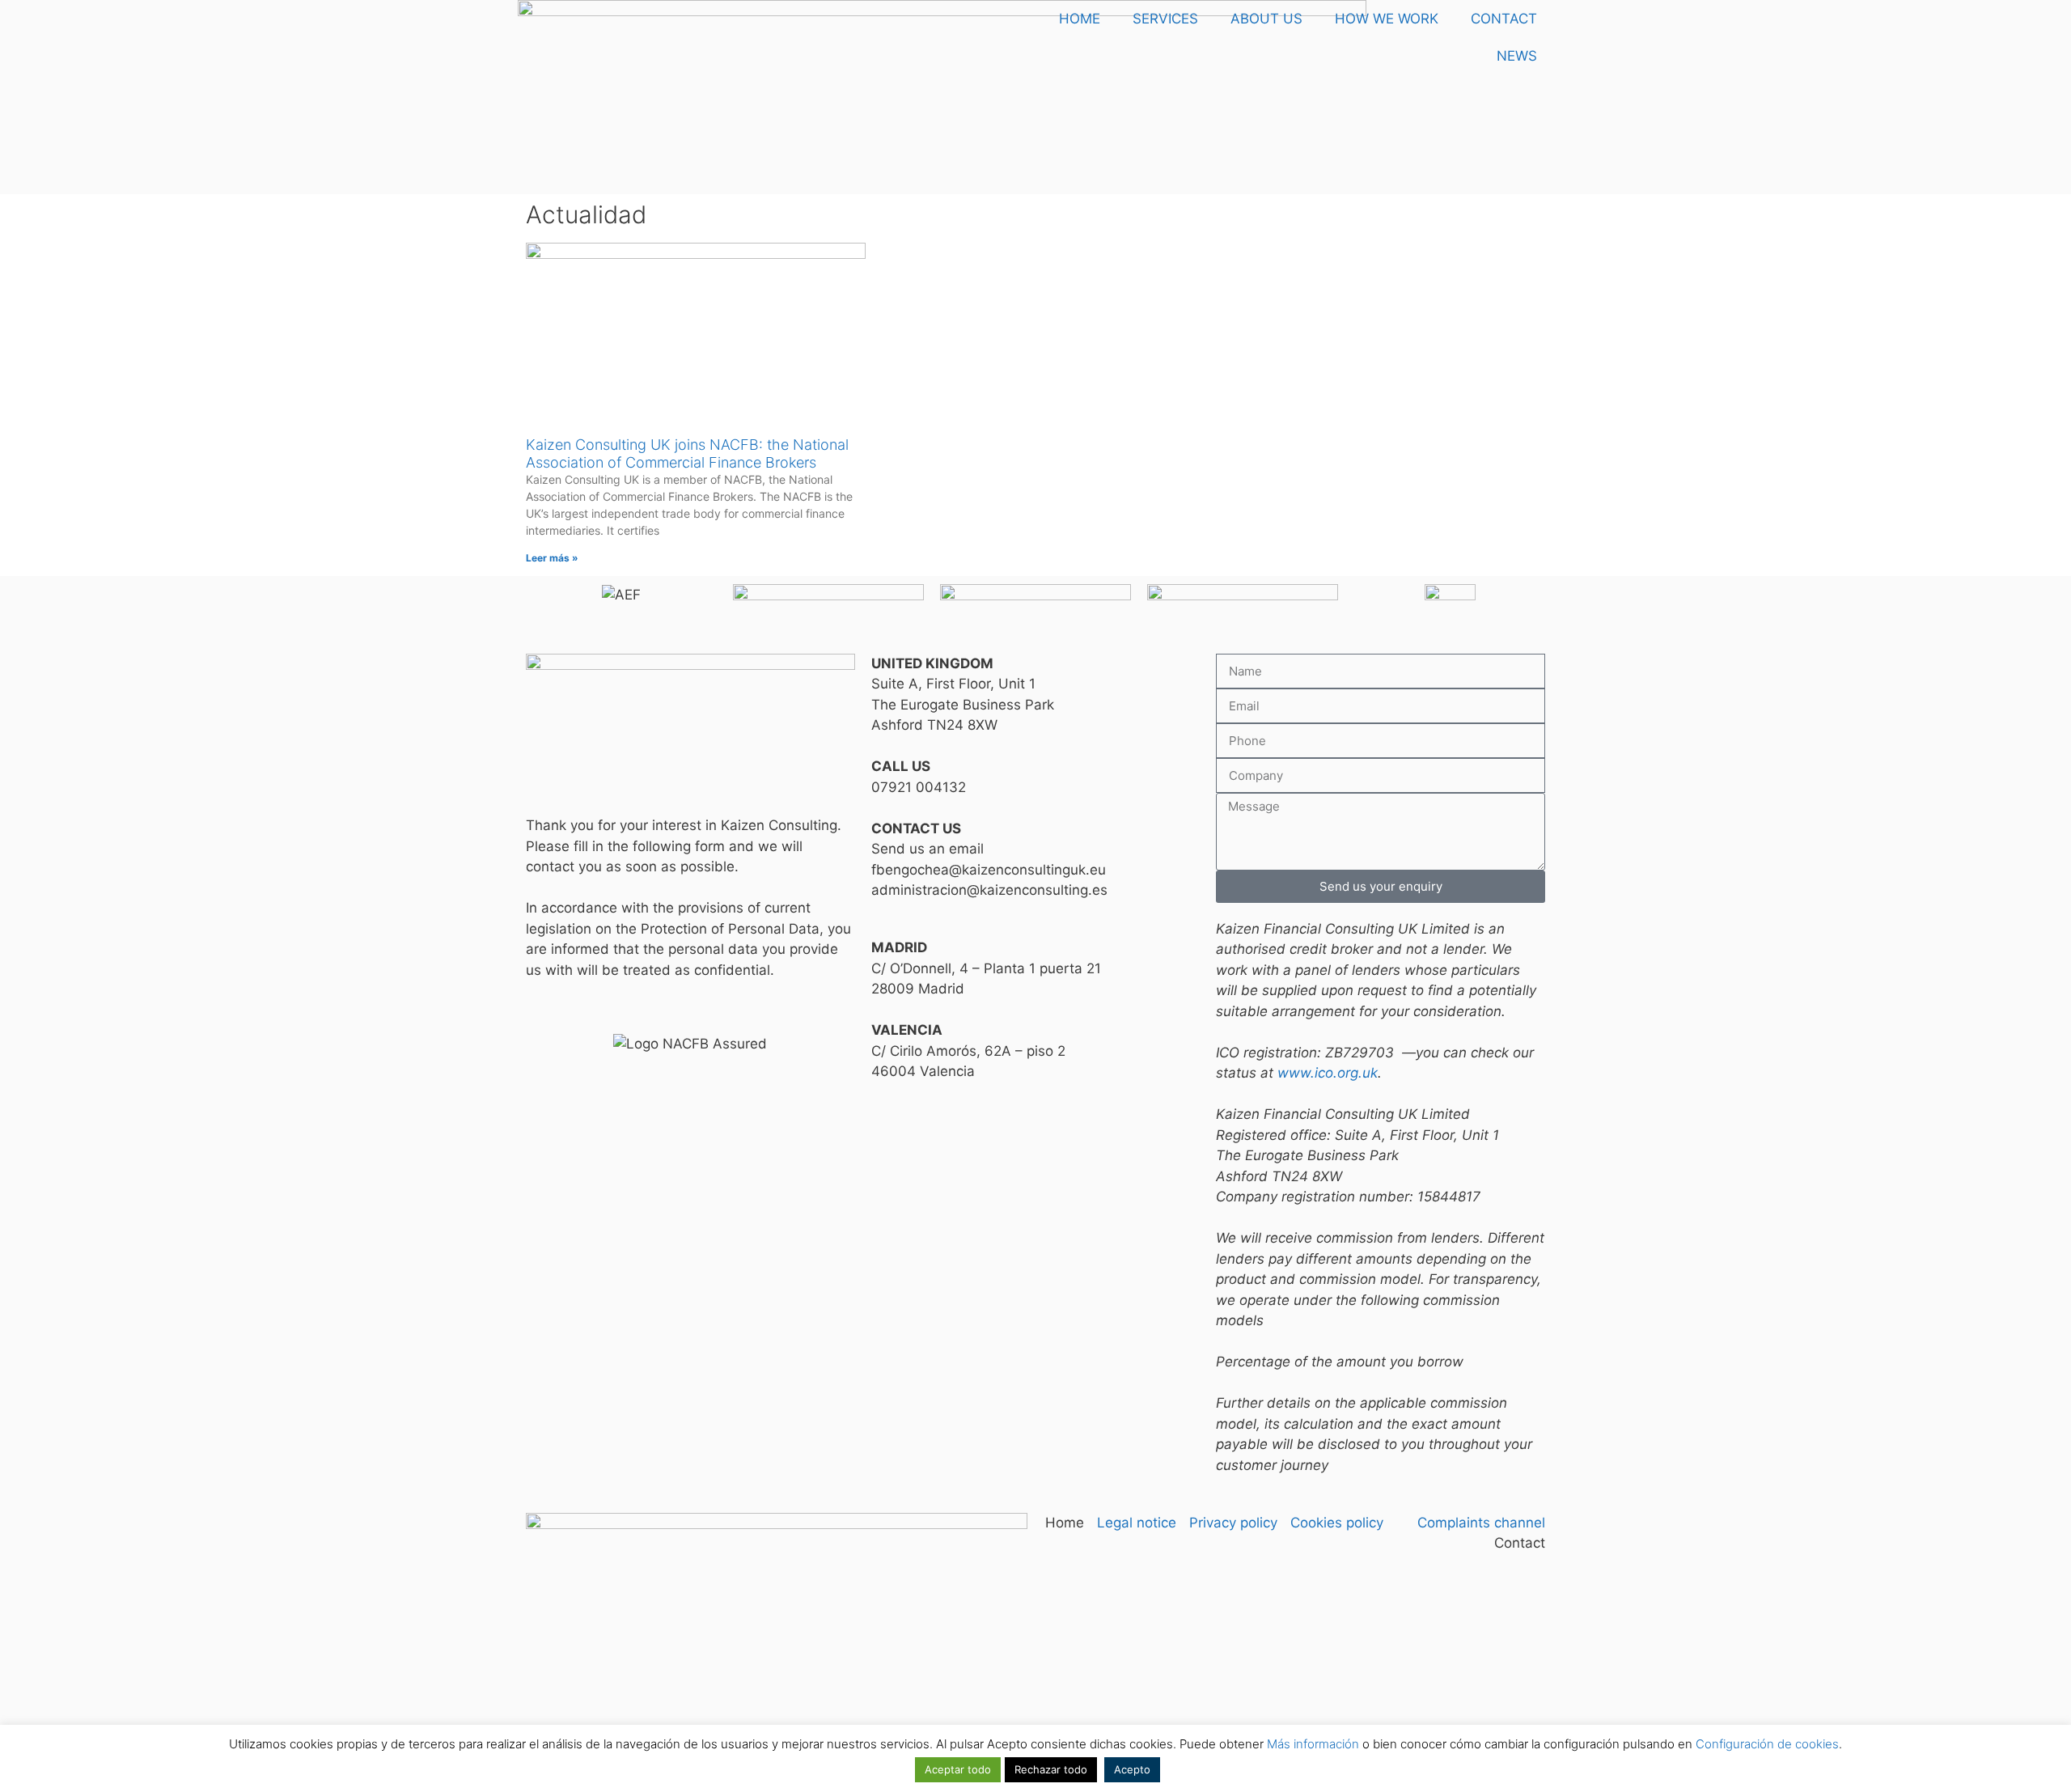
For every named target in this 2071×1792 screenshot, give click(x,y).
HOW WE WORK (1387, 19)
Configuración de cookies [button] (1767, 1744)
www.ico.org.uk (1328, 1073)
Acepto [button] (1132, 1769)
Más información (1313, 1744)
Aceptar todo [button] (958, 1769)
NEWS (1517, 56)
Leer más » (552, 558)
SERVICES (1165, 19)
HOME (1080, 19)
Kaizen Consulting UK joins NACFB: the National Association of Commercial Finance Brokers (687, 453)
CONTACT (1504, 19)
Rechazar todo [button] (1051, 1769)
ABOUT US (1266, 19)
